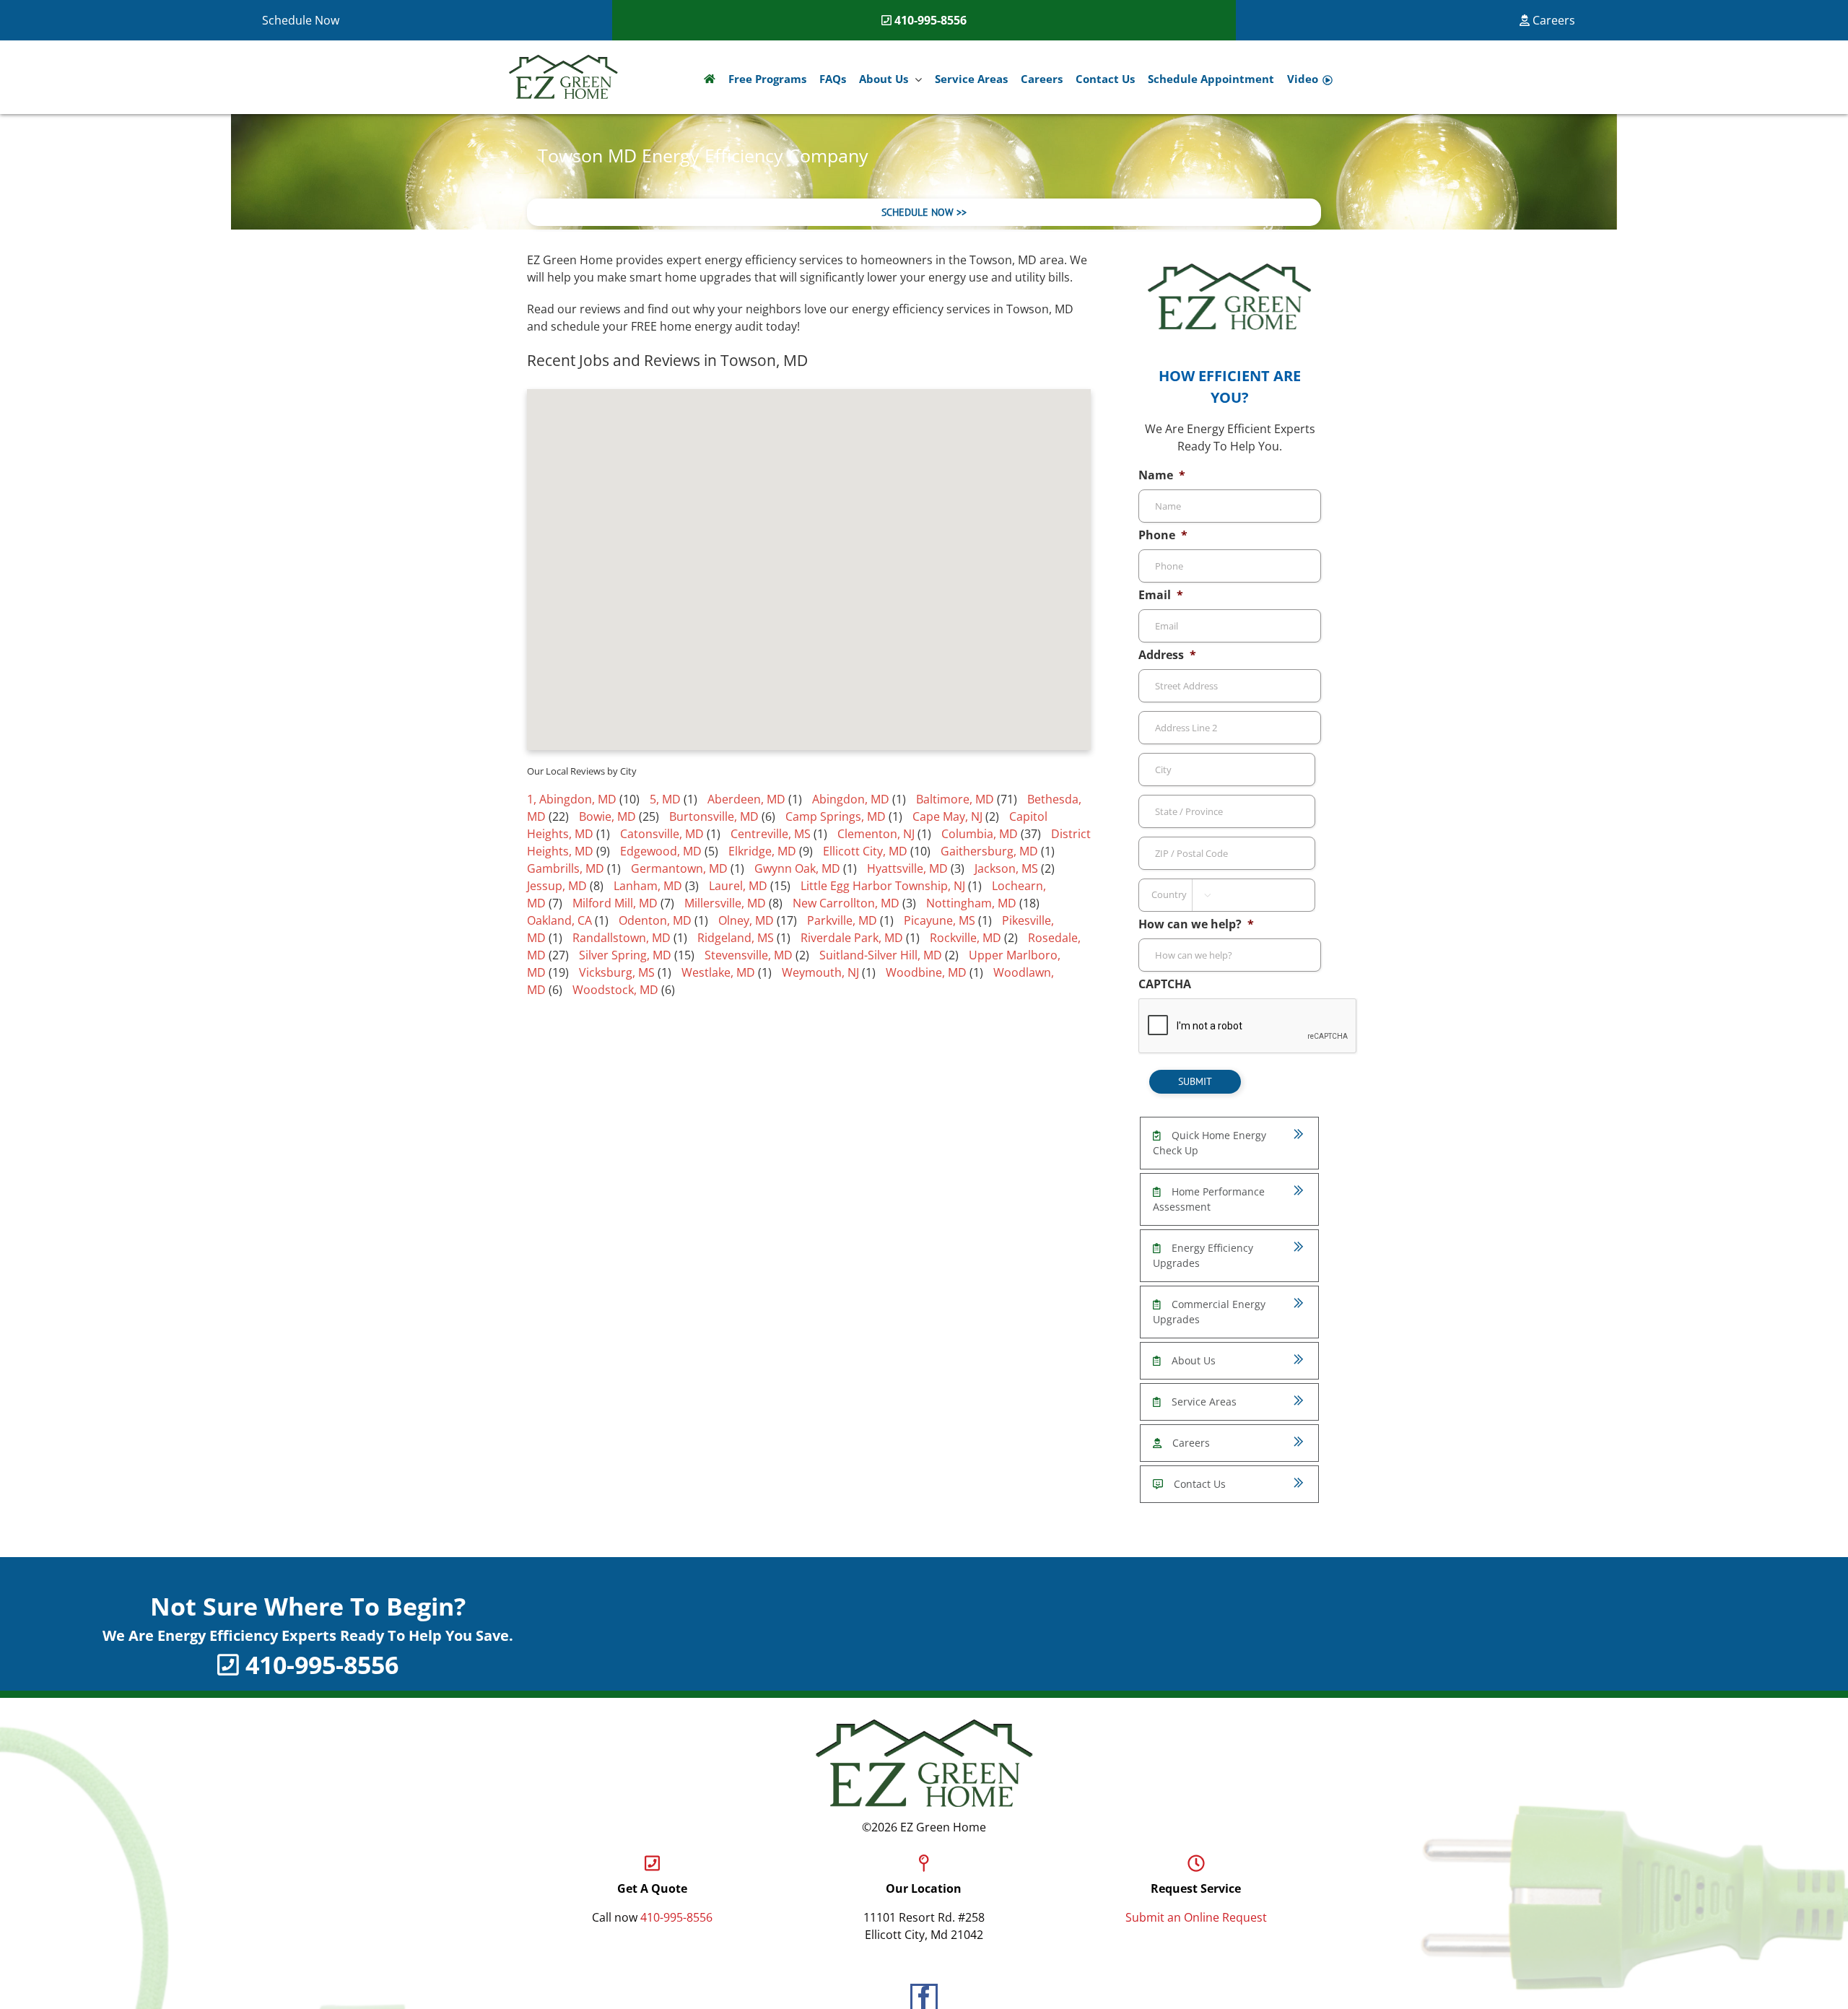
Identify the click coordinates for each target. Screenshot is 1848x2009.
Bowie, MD (607, 816)
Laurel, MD (738, 886)
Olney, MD (746, 920)
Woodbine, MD (926, 972)
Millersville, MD (725, 903)
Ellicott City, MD (865, 851)
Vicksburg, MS (617, 972)
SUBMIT (1195, 1081)
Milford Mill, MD (615, 903)
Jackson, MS (1006, 868)
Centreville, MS (771, 834)
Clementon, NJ (876, 834)
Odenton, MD (655, 920)
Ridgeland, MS (736, 938)
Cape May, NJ (947, 816)
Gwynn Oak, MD (797, 868)
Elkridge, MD (762, 851)
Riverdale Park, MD (852, 938)
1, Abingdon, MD (572, 799)
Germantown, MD (679, 868)
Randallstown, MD (622, 938)
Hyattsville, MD (907, 868)
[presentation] (1248, 1027)
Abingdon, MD (851, 799)
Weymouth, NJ (820, 972)
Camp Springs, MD (836, 816)
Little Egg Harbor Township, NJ (883, 886)
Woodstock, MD (615, 990)
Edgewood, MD (661, 851)
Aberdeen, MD (746, 799)
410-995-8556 (930, 20)
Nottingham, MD (971, 903)
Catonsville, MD (662, 834)
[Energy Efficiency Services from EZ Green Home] (710, 79)
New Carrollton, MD (846, 903)
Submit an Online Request (1196, 1917)
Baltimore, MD (955, 799)
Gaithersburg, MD (989, 851)
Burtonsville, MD (714, 816)
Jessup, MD (557, 886)
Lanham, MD (648, 886)
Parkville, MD (842, 920)
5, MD (665, 799)
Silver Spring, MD (625, 955)
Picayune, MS (940, 920)
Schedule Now (301, 20)
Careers (1552, 20)
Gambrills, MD (566, 868)
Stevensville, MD (749, 955)
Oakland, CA (559, 920)
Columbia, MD (980, 834)
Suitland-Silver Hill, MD (881, 955)
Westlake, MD (718, 972)
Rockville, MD (966, 938)
